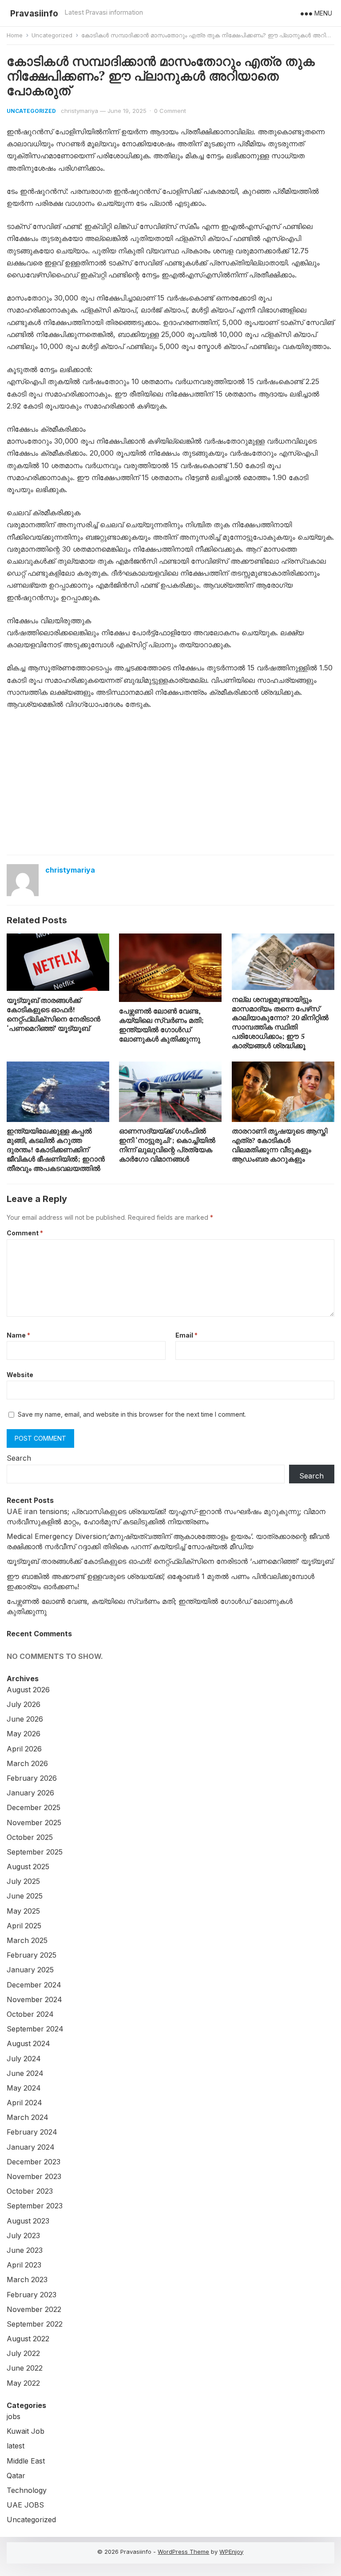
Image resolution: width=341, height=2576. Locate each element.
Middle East (26, 2461)
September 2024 (35, 2029)
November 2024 (34, 1999)
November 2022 (34, 2309)
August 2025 (28, 1867)
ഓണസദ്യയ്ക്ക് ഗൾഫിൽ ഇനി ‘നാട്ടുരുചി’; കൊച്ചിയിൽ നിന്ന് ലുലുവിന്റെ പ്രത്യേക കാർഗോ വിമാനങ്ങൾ (167, 1145)
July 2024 (24, 2059)
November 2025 (34, 1823)
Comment (25, 1233)
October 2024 (30, 2014)
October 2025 (30, 1837)
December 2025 (34, 1807)
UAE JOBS (25, 2505)
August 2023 (28, 2221)
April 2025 (24, 1926)
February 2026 (32, 1778)
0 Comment (170, 111)
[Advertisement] (170, 784)
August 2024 (28, 2043)
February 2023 (32, 2295)
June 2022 (25, 2368)
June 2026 (25, 1719)
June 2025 (25, 1896)
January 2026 (30, 1793)
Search (19, 1458)
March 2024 (28, 2117)
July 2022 (23, 2353)
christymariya (79, 111)
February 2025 (32, 1955)
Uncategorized (52, 35)
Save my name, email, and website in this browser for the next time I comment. (132, 1414)
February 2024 (32, 2132)
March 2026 (27, 1763)
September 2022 (35, 2324)
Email (186, 1335)
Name (18, 1335)
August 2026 (28, 1690)
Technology (27, 2490)
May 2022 (23, 2383)
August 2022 (28, 2339)
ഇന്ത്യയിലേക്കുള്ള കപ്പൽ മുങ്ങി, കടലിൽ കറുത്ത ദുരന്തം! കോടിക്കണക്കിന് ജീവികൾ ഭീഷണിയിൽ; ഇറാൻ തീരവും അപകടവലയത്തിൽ (56, 1149)
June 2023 (25, 2250)
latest (16, 2446)
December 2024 (34, 1985)
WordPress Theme (183, 2552)
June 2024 (25, 2073)
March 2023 (27, 2280)
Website (20, 1375)
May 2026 (24, 1734)
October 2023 (30, 2191)
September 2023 (35, 2206)
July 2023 (23, 2235)
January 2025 (30, 1970)
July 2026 (24, 1704)
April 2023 (24, 2265)
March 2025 (27, 1940)
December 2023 (34, 2162)
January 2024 (31, 2147)
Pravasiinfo (34, 13)
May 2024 (24, 2088)
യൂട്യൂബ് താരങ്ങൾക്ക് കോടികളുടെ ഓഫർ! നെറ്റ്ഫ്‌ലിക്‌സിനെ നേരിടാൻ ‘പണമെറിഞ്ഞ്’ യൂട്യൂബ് (54, 1014)
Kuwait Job (26, 2431)
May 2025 (23, 1911)
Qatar (16, 2476)
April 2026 (24, 1749)
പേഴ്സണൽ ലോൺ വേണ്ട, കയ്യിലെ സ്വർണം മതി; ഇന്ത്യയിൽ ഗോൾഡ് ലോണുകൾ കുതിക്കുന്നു (161, 1025)
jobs (14, 2416)
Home (15, 35)
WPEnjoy (231, 2552)
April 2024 (24, 2103)
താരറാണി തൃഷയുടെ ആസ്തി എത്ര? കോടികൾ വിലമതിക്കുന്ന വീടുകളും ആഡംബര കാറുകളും (280, 1145)
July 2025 (23, 1881)
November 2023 (34, 2176)
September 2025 (35, 1852)
